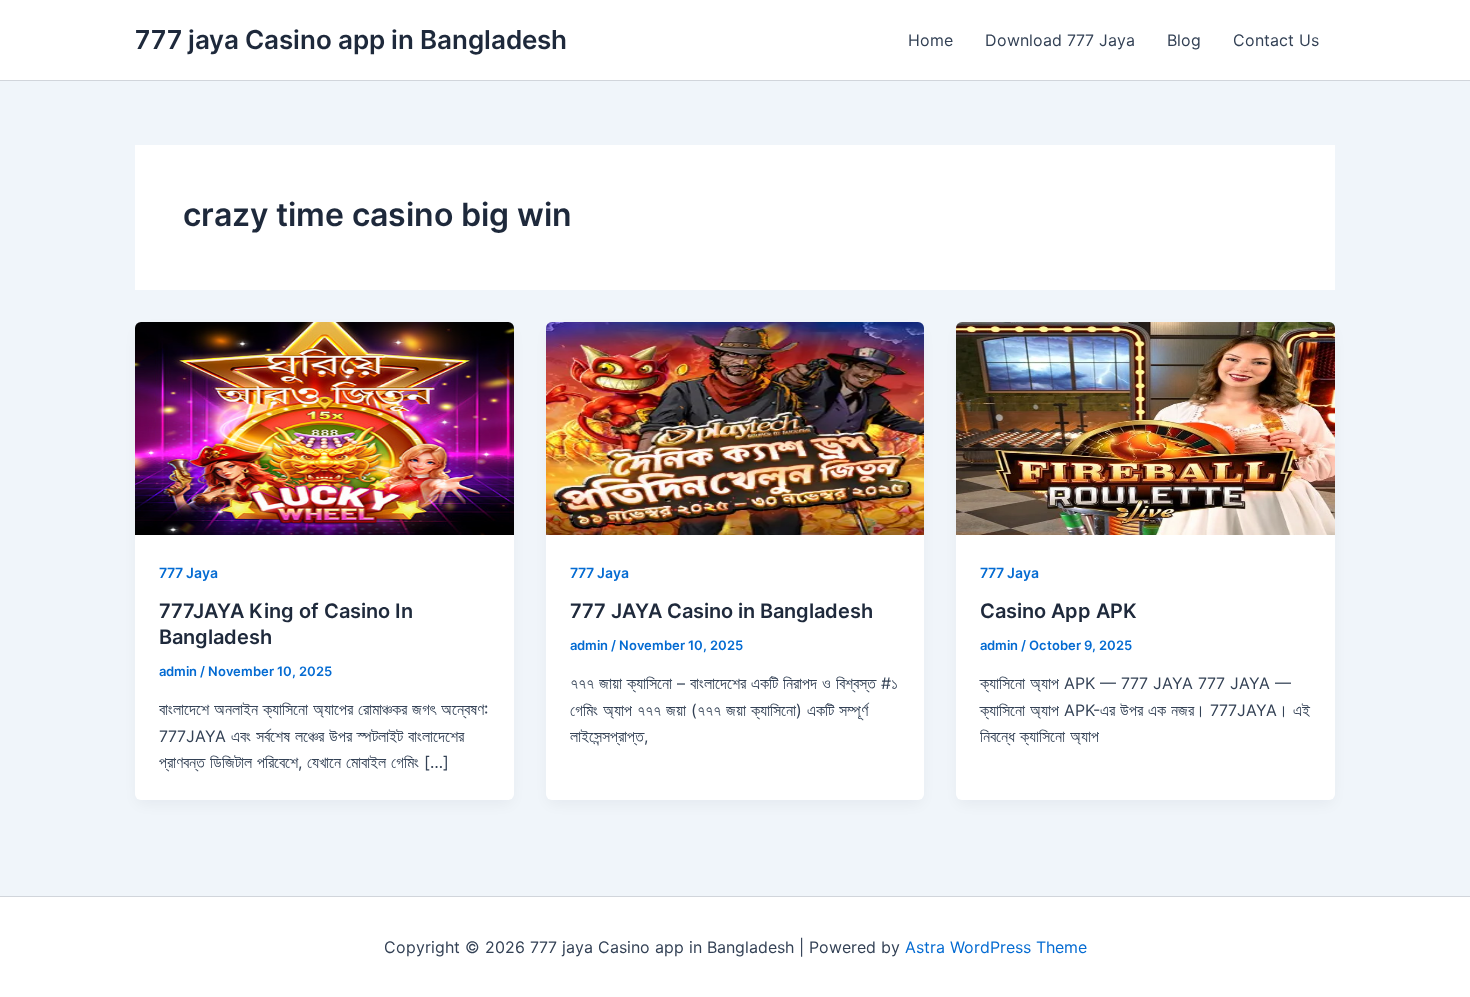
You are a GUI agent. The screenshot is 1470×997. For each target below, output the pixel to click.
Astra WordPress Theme (996, 947)
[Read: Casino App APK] (1145, 427)
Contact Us (1276, 40)
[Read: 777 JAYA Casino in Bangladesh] (735, 427)
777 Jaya (188, 572)
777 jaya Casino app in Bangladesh (351, 39)
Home (930, 40)
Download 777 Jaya (1060, 40)
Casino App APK (1058, 611)
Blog (1184, 40)
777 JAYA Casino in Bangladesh (721, 611)
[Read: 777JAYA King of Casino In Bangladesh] (324, 427)
